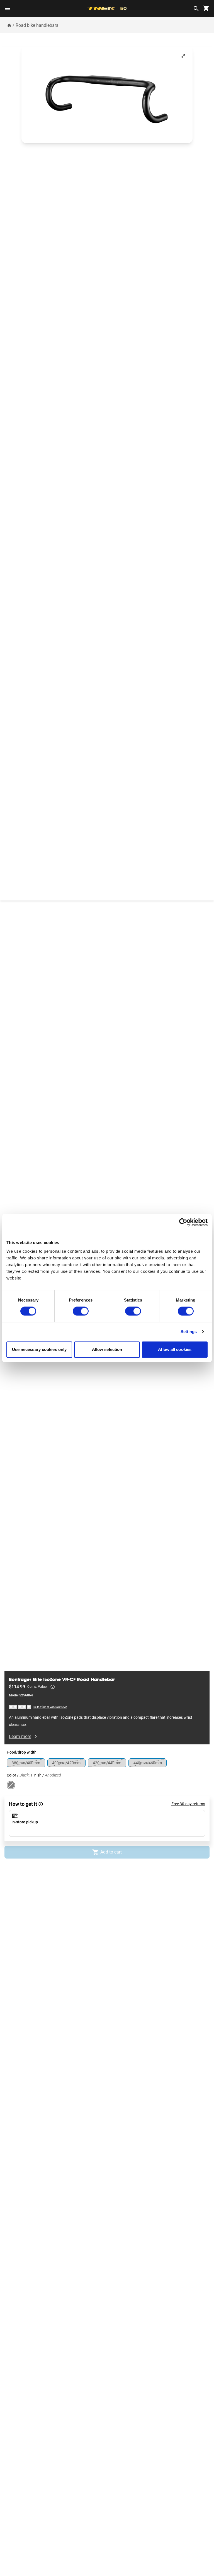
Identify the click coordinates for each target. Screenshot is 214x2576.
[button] (107, 95)
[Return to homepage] (9, 25)
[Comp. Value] (53, 1687)
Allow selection (107, 1349)
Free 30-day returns (188, 1804)
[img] (20, 1707)
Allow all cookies (175, 1349)
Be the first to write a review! (50, 1707)
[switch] (81, 1311)
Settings (189, 1332)
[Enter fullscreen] (183, 56)
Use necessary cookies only (39, 1349)
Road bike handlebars (37, 25)
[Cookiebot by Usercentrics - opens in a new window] (183, 1222)
